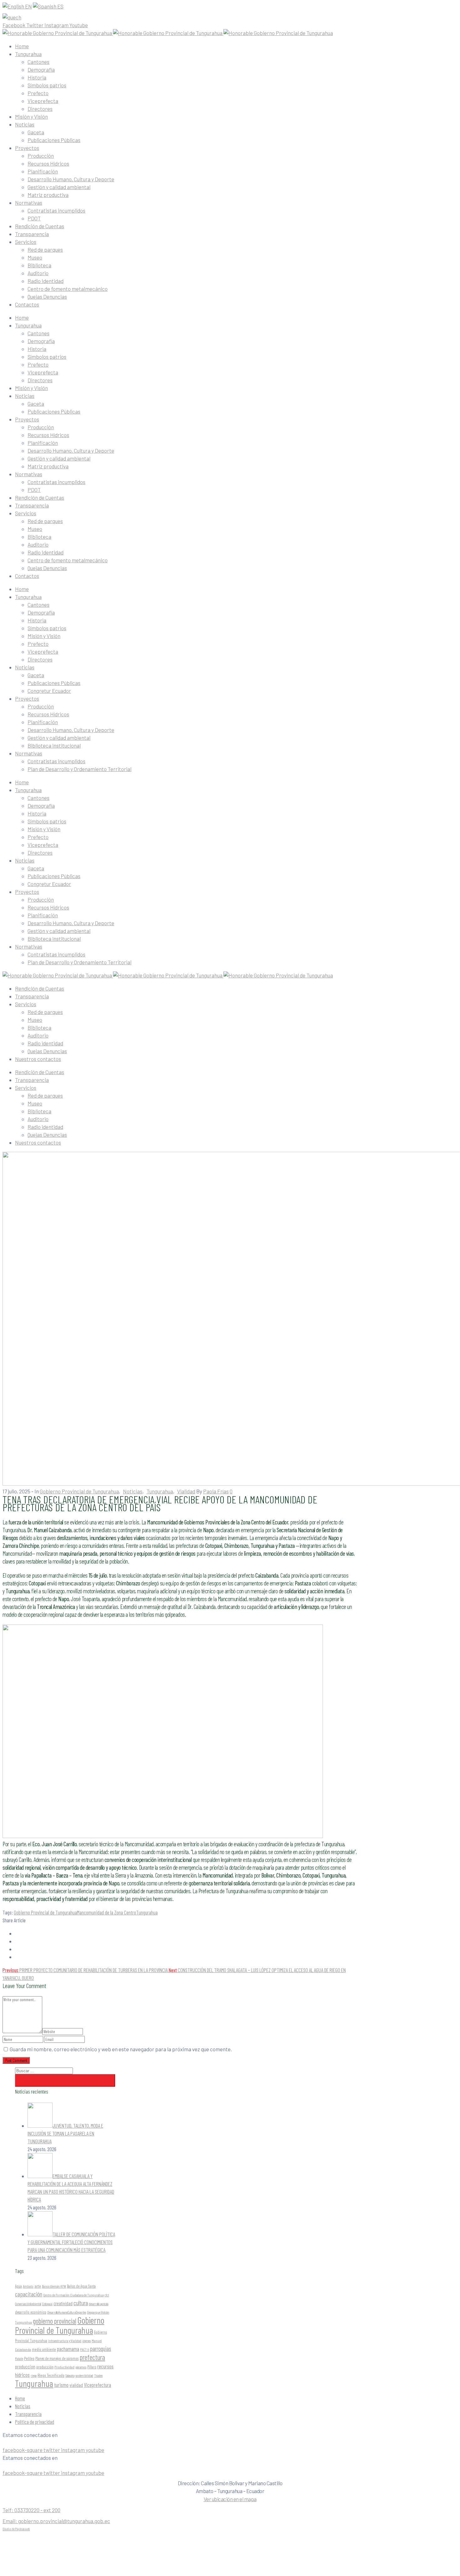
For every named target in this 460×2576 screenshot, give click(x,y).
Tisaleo (98, 2375)
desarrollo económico (31, 2312)
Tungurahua (28, 54)
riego (34, 2375)
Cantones (38, 62)
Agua (18, 2286)
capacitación (29, 2294)
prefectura (92, 2357)
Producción (41, 156)
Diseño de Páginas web (16, 2529)
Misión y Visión (31, 116)
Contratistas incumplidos (56, 210)
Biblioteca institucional (54, 745)
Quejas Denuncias (47, 296)
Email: (56, 2521)
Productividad (64, 2367)
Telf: (31, 2510)
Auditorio (38, 273)
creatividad (63, 2303)
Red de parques (45, 250)
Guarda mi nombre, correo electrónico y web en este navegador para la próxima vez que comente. (121, 2049)
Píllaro (92, 2367)
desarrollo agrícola (99, 2304)
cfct (107, 2295)
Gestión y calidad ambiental (59, 187)
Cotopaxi (47, 2304)
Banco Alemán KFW (54, 2286)
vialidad (76, 2385)
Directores (40, 109)
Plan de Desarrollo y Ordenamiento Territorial (79, 769)
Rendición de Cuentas (40, 226)
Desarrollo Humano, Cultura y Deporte (71, 179)
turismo (61, 2385)
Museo (35, 257)
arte (38, 2286)
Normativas (29, 203)
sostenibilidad (84, 2375)
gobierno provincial (55, 2321)
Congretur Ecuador (49, 691)
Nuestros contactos (38, 1059)
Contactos (27, 304)
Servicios (26, 242)
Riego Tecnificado (51, 2375)
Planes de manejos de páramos (57, 2358)
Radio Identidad (46, 281)
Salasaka (70, 2375)
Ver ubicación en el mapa (230, 2499)
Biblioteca (39, 265)
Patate (19, 2358)
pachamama (68, 2349)
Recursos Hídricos (48, 163)
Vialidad (186, 1491)
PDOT (34, 218)
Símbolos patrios (47, 85)
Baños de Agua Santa (81, 2286)
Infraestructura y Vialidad (65, 2341)
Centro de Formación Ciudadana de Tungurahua (73, 2295)
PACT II (85, 2349)
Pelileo (29, 2358)
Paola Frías (216, 1491)
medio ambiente (44, 2349)
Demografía (41, 70)
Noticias (25, 124)
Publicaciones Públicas (54, 140)
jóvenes (87, 2341)
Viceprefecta (43, 101)
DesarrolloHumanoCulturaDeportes (67, 2312)
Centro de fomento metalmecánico (68, 289)
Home (22, 46)
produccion (25, 2366)
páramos (81, 2367)
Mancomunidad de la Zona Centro (107, 1912)
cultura (81, 2303)
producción (45, 2367)
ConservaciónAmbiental (28, 2304)
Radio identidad (45, 1043)
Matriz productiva (48, 195)
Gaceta (36, 132)
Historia (37, 77)
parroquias (101, 2349)
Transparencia (32, 234)
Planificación (43, 171)
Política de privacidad (35, 2422)
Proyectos (27, 148)
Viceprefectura (97, 2385)
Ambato (28, 2286)
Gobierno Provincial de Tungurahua (79, 1491)
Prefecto (38, 93)
